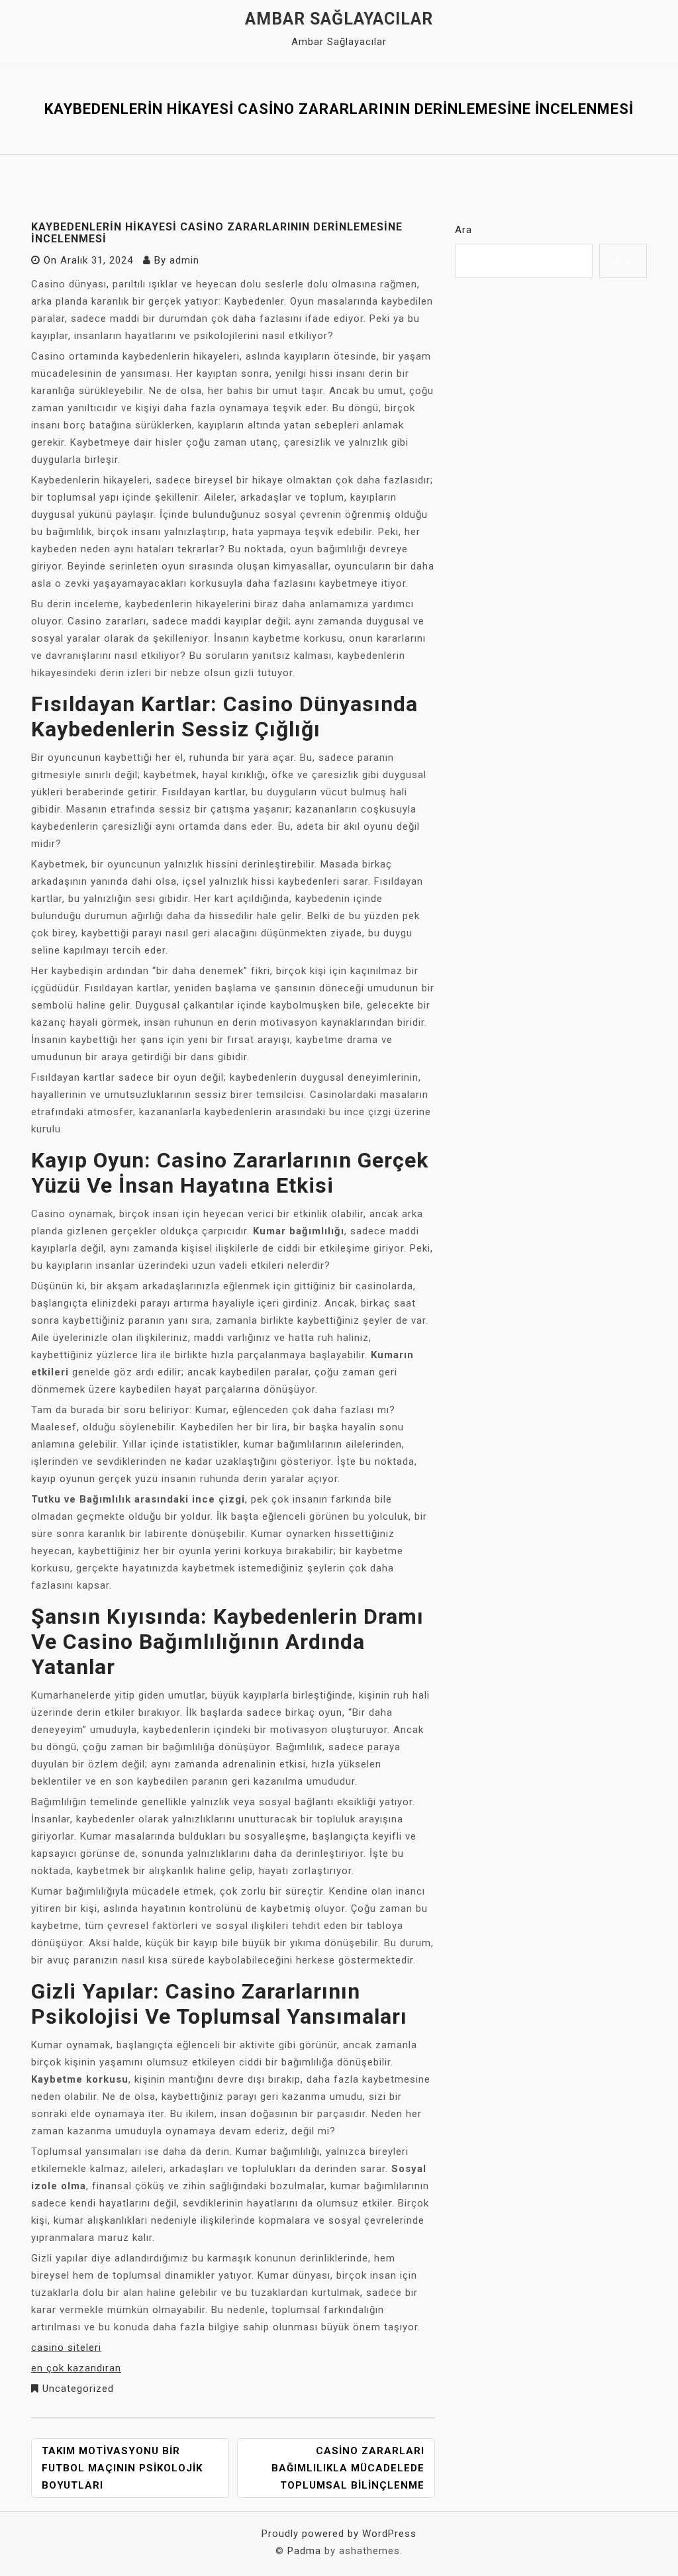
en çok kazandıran (76, 2368)
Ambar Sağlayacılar (339, 19)
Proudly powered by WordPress (339, 2534)
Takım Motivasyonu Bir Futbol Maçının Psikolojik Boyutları (122, 2468)
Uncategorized (78, 2389)
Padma (304, 2551)
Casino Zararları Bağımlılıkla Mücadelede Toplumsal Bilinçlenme (348, 2468)
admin (184, 260)
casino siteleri (66, 2348)
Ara (463, 230)
